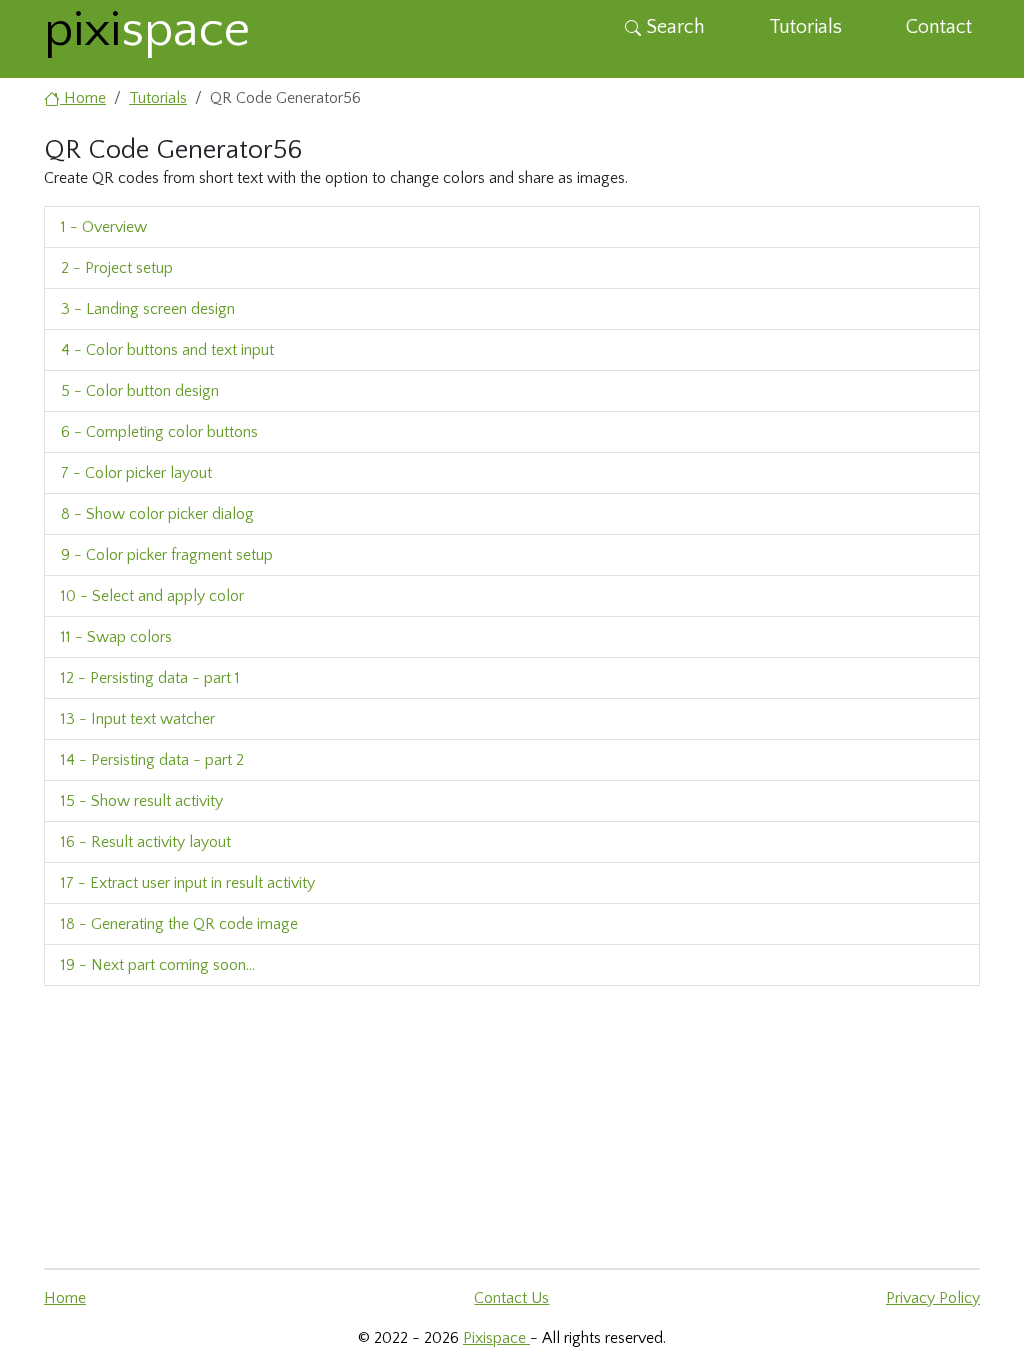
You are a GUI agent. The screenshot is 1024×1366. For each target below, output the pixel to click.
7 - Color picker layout (136, 473)
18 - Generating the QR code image (179, 924)
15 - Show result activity (142, 801)
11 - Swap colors (116, 637)
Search (673, 27)
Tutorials (805, 27)
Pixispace (496, 1338)
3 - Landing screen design (148, 309)
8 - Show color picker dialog (157, 514)
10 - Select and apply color (152, 596)
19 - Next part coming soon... (158, 965)
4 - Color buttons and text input (167, 350)
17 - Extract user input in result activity (188, 883)
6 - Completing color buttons (159, 432)
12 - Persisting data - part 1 (150, 678)
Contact (939, 27)
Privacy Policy (933, 1298)
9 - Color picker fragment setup (167, 555)
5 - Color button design (140, 391)
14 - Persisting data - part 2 (152, 760)
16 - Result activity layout (146, 842)
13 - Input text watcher (138, 719)
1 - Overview (104, 227)
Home (65, 1298)
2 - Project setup (117, 268)
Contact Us (511, 1298)
